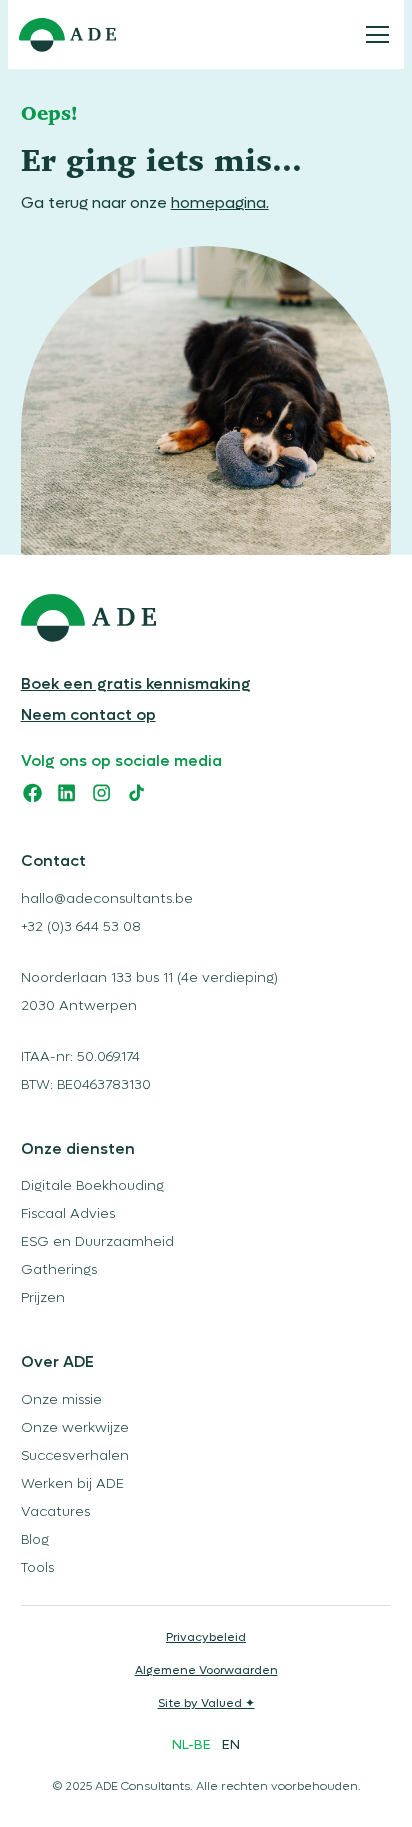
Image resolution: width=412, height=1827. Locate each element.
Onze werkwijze (75, 1428)
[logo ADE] (206, 618)
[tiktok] (136, 792)
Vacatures (55, 1512)
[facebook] (32, 792)
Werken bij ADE (72, 1484)
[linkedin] (66, 792)
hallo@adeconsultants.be (107, 899)
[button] (373, 35)
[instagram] (101, 792)
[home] (67, 35)
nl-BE (191, 1745)
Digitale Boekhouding (92, 1186)
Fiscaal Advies (68, 1214)
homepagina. (220, 203)
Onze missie (61, 1400)
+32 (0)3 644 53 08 (81, 927)
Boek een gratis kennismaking (136, 684)
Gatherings (59, 1270)
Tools (37, 1568)
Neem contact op (88, 715)
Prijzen (43, 1298)
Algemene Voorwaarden (206, 1670)
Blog (35, 1540)
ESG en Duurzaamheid (97, 1242)
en (231, 1745)
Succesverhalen (75, 1456)
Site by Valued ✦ (206, 1703)
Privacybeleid (206, 1637)
